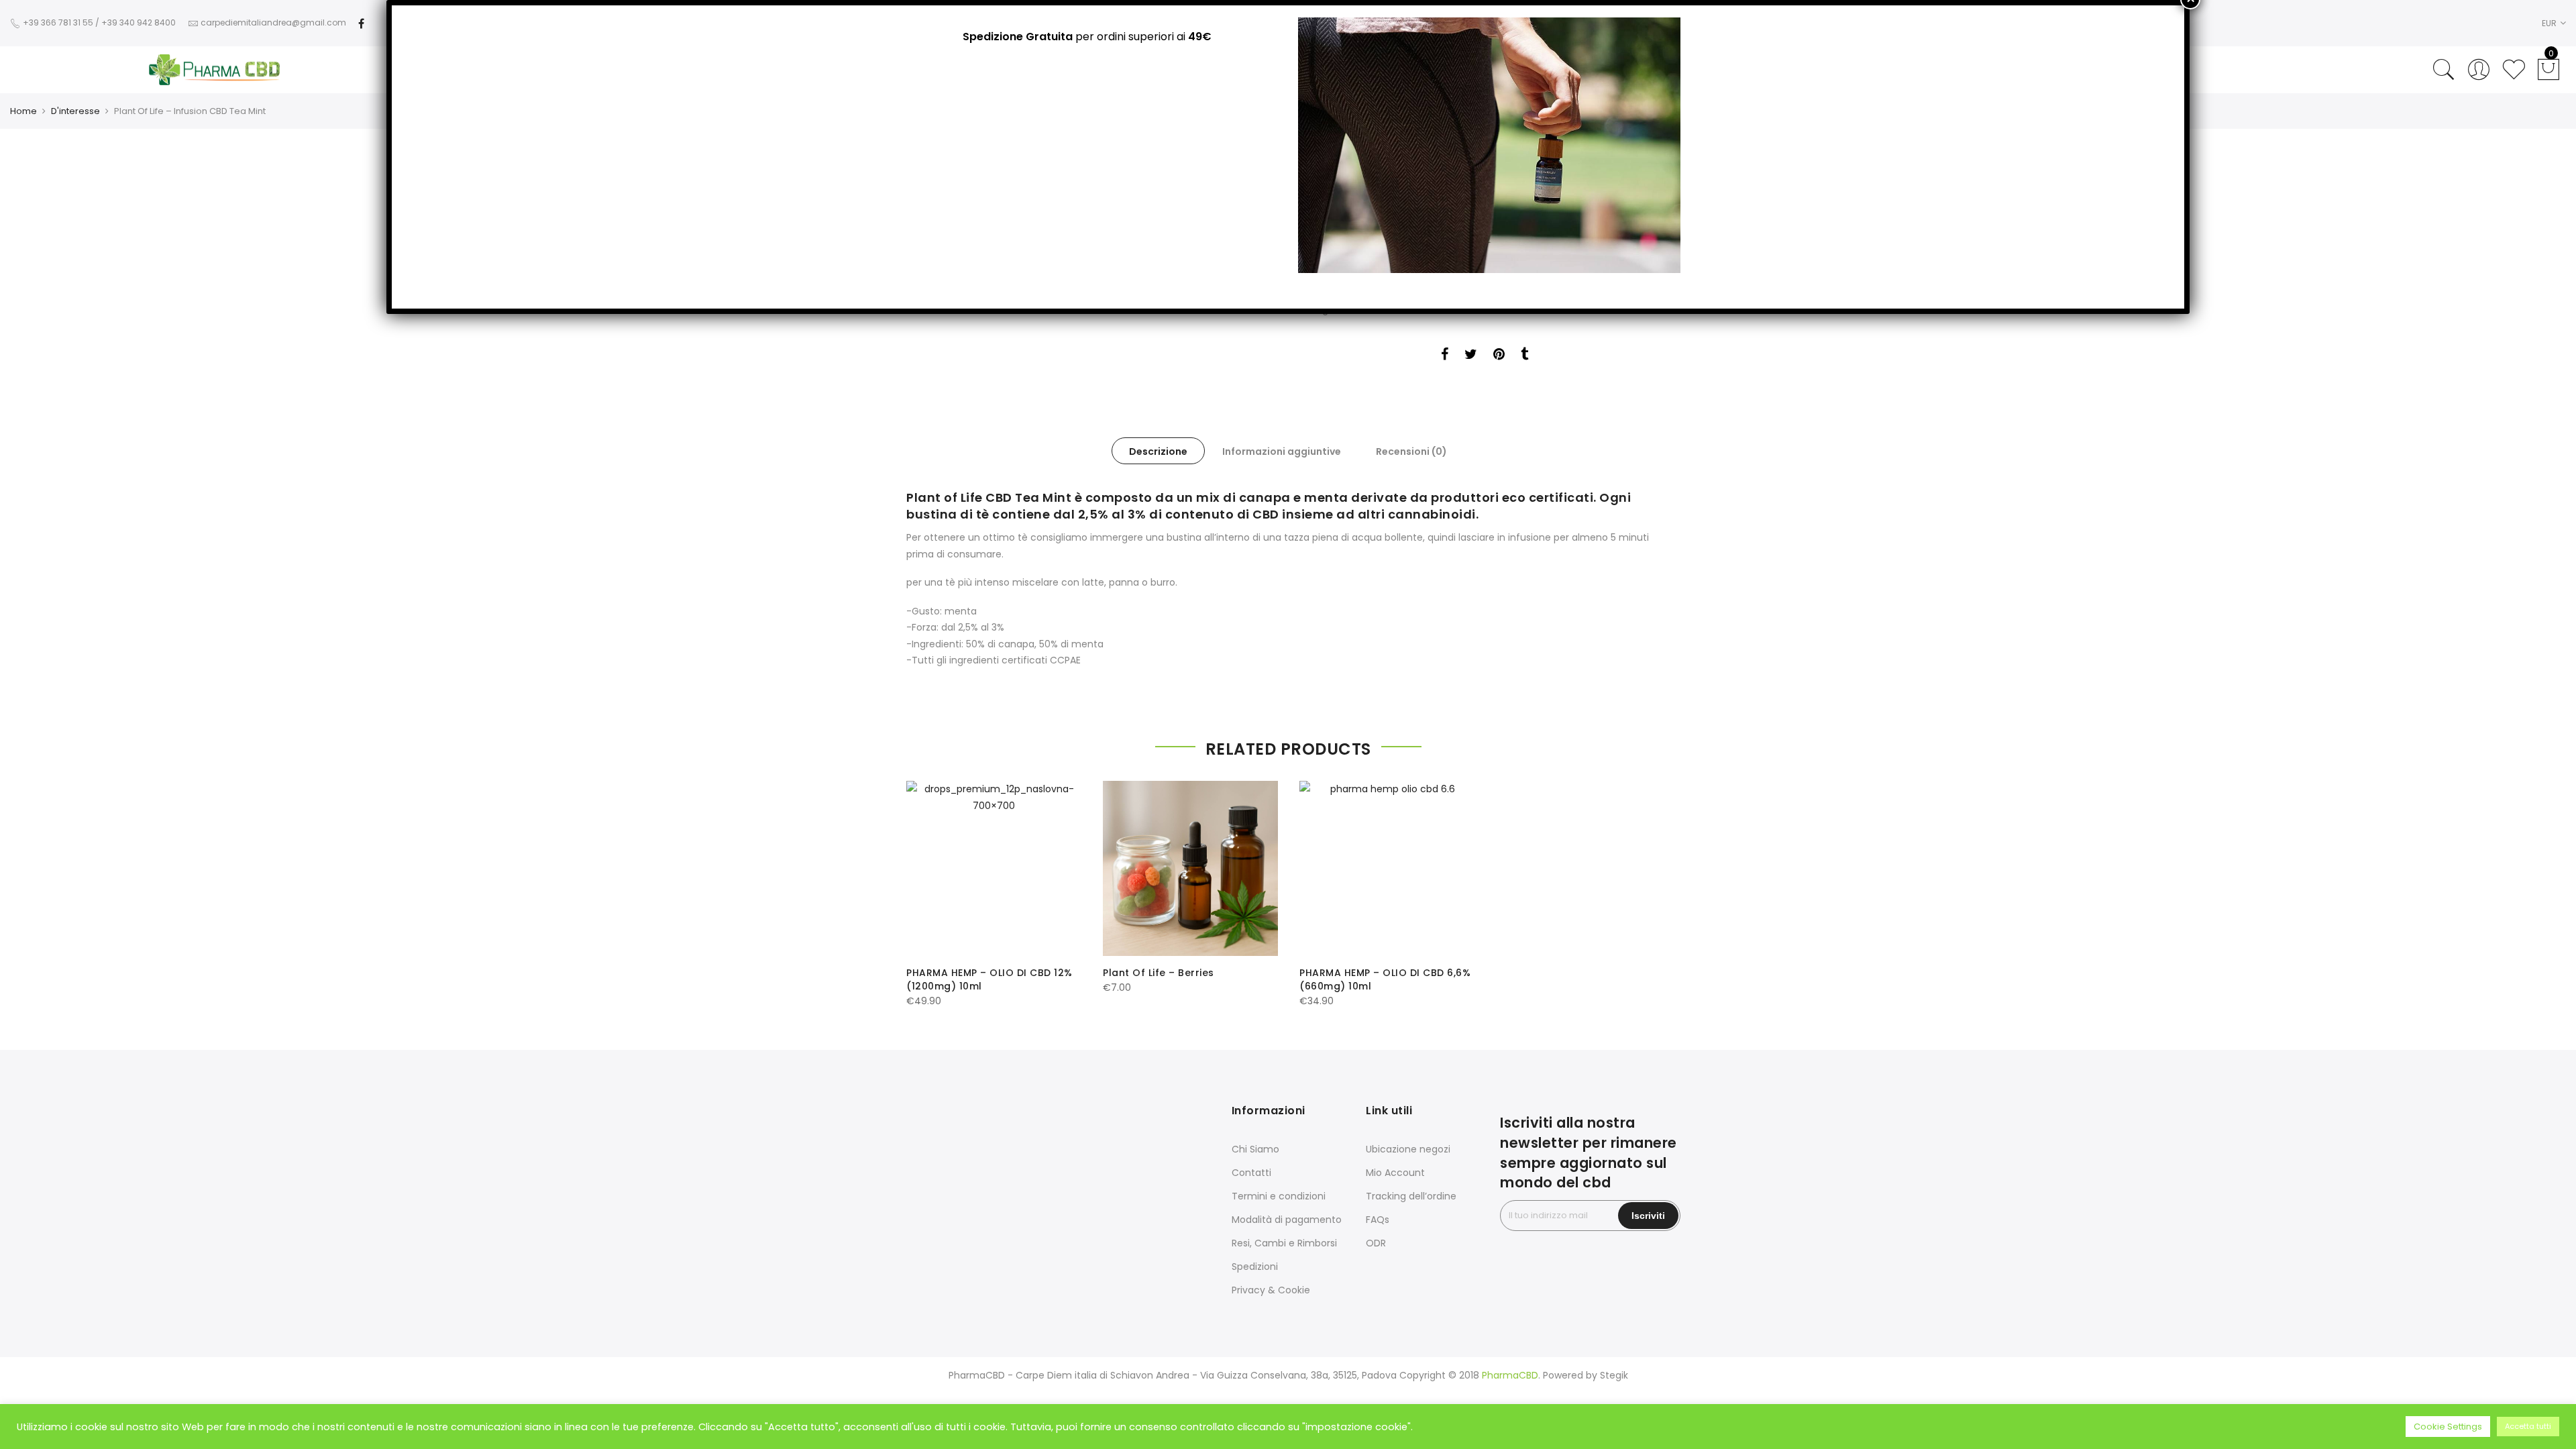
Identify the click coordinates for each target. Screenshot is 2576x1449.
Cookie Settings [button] (2448, 1427)
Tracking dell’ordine (1411, 1196)
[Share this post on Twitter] (1471, 356)
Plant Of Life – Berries (1159, 973)
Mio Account (1395, 1173)
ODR (1376, 1243)
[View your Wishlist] (2514, 70)
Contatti (1251, 1173)
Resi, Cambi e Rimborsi (1284, 1243)
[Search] (2444, 70)
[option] (994, 895)
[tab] (1158, 451)
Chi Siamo (1255, 1149)
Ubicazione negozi (1408, 1149)
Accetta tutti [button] (2528, 1426)
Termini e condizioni (1279, 1196)
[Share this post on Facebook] (1445, 356)
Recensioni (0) (1411, 451)
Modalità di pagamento (1287, 1220)
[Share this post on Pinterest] (1499, 356)
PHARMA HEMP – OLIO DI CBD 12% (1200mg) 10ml (989, 979)
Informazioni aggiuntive (1282, 451)
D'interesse (75, 111)
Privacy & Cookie (1271, 1290)
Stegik (1614, 1375)
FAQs (1378, 1220)
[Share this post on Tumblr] (1524, 356)
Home (23, 111)
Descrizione (1158, 451)
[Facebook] (361, 22)
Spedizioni (1255, 1267)
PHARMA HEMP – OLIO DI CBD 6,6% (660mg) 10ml (1385, 979)
